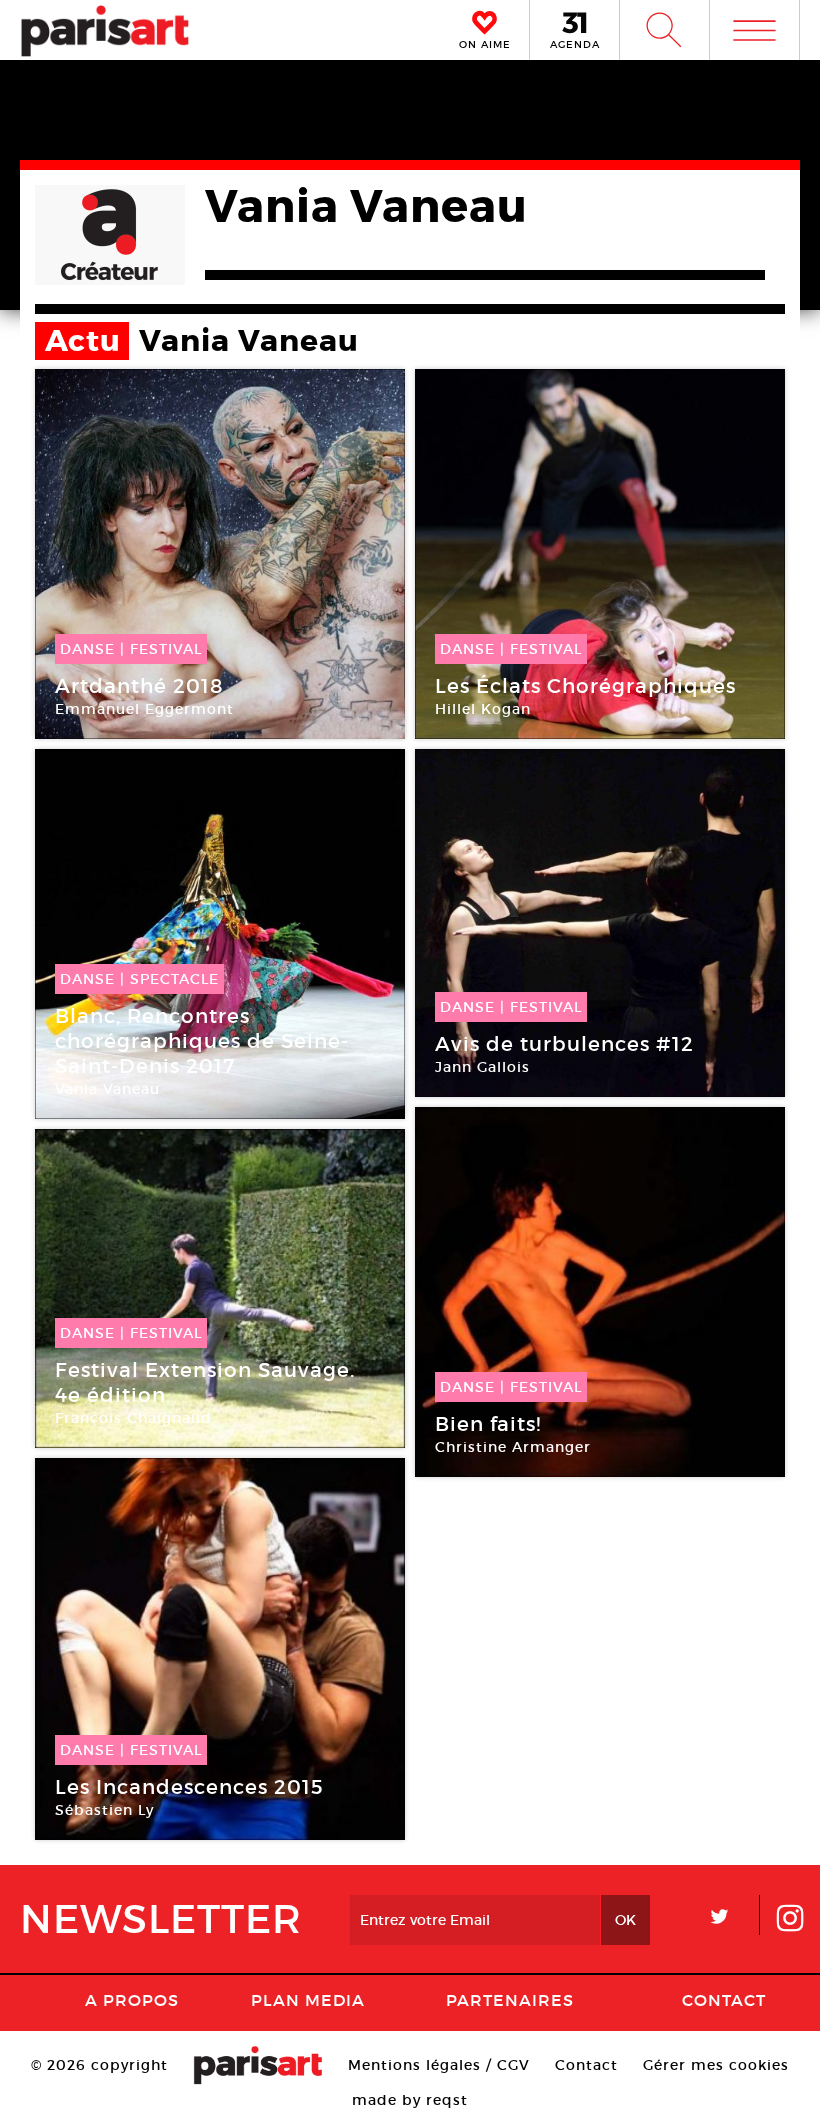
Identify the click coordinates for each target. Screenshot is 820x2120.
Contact (724, 2000)
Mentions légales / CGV (439, 2065)
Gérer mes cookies (716, 2065)
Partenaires (510, 2000)
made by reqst (410, 2100)
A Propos (132, 2000)
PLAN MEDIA (308, 2000)
